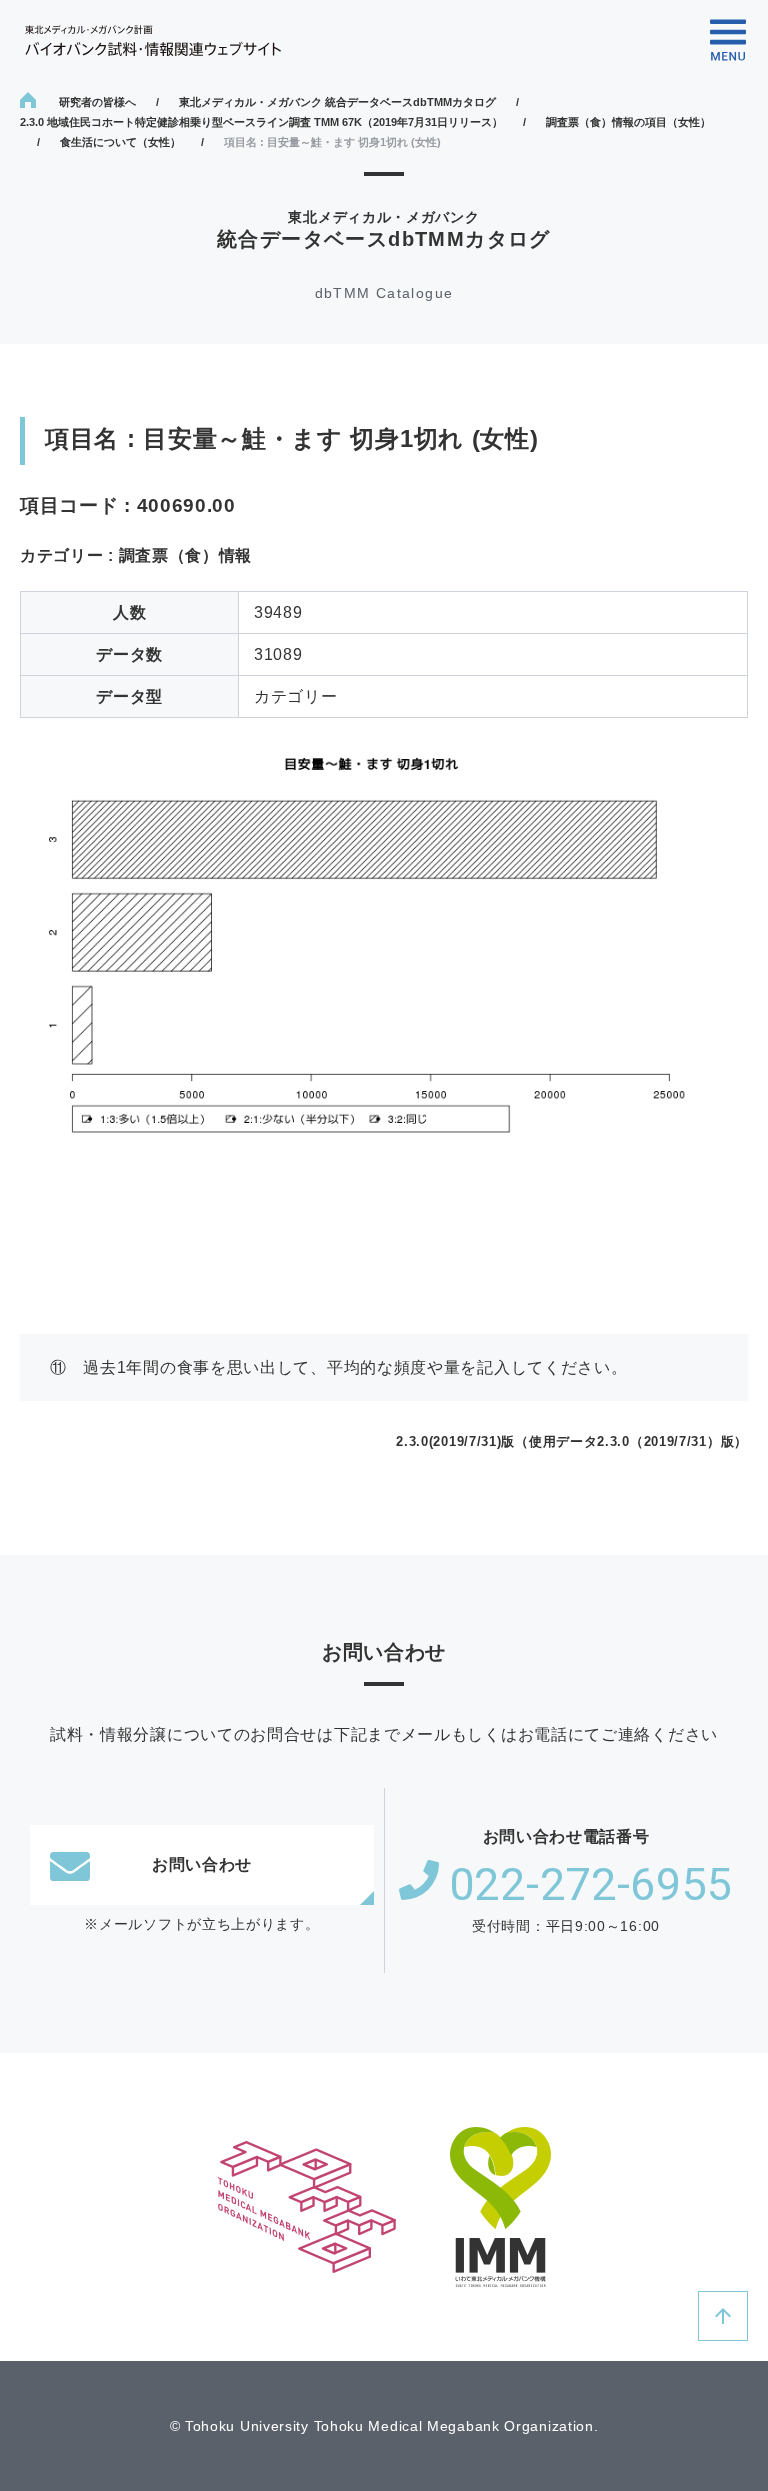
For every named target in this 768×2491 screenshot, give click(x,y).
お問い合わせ (202, 1864)
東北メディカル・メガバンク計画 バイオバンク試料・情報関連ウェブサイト (153, 40)
